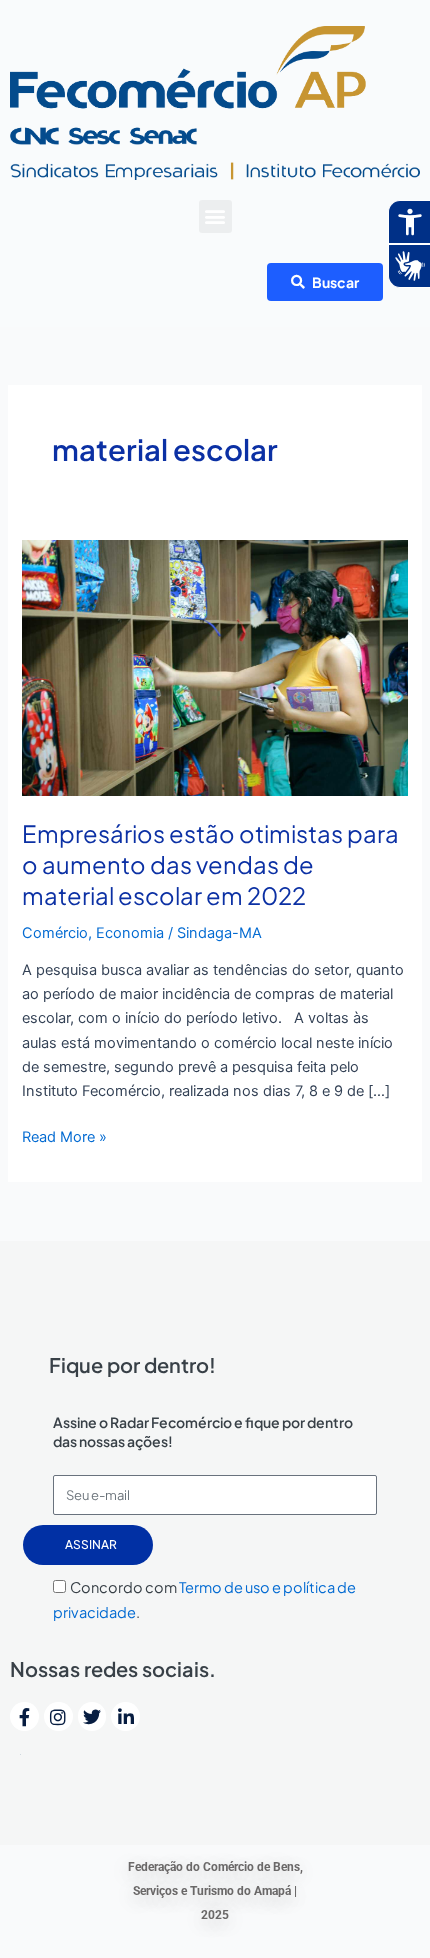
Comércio (55, 933)
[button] (215, 216)
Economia (130, 933)
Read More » (64, 1135)
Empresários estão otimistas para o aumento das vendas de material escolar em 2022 (210, 864)
